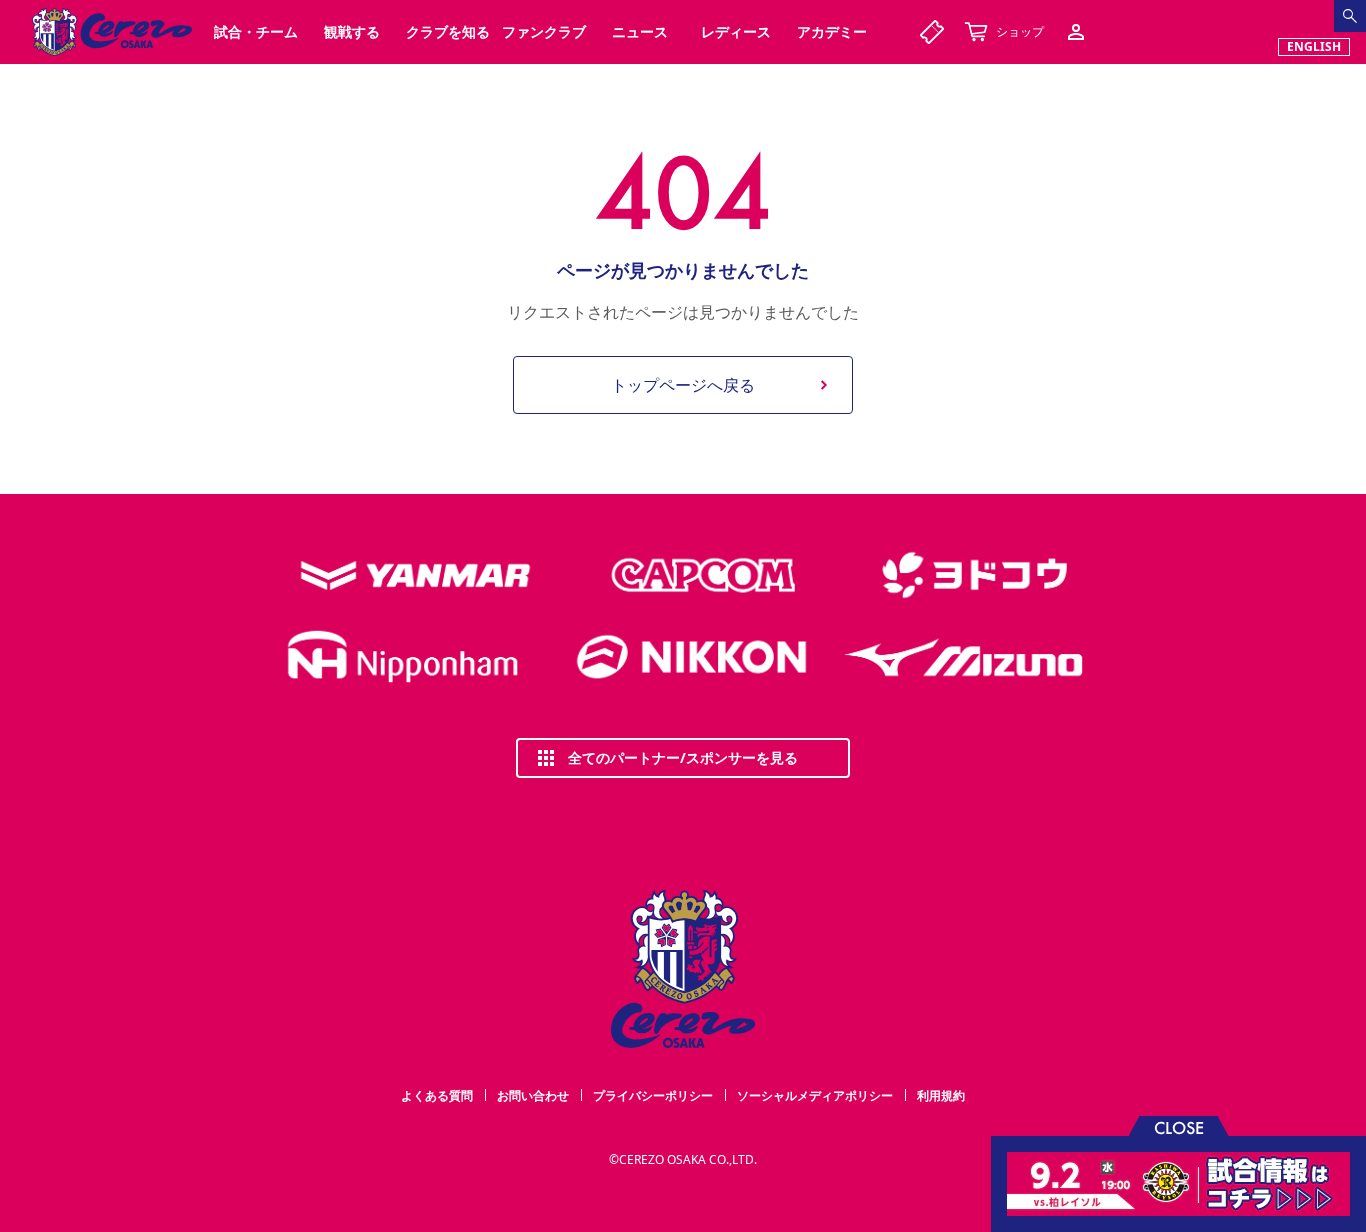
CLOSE (1179, 1126)
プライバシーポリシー (653, 1095)
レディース (736, 31)
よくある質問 (437, 1095)
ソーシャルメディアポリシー (815, 1095)
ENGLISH (1314, 46)
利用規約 (941, 1095)
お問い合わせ (533, 1095)
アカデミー (832, 31)
